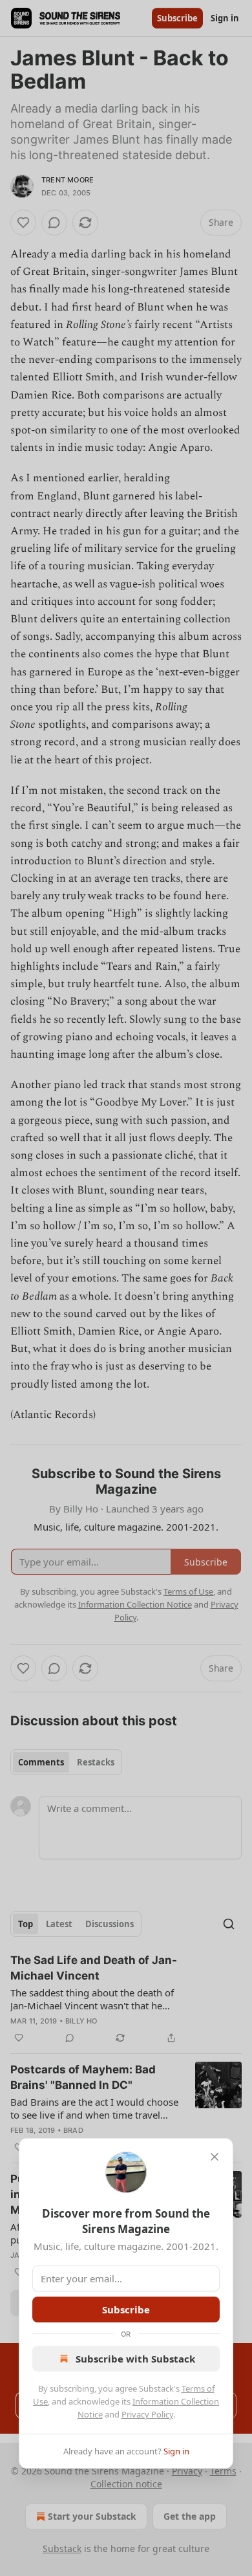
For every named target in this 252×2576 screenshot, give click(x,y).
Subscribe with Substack (135, 2359)
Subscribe (126, 2309)
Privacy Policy (147, 2414)
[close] (215, 2157)
